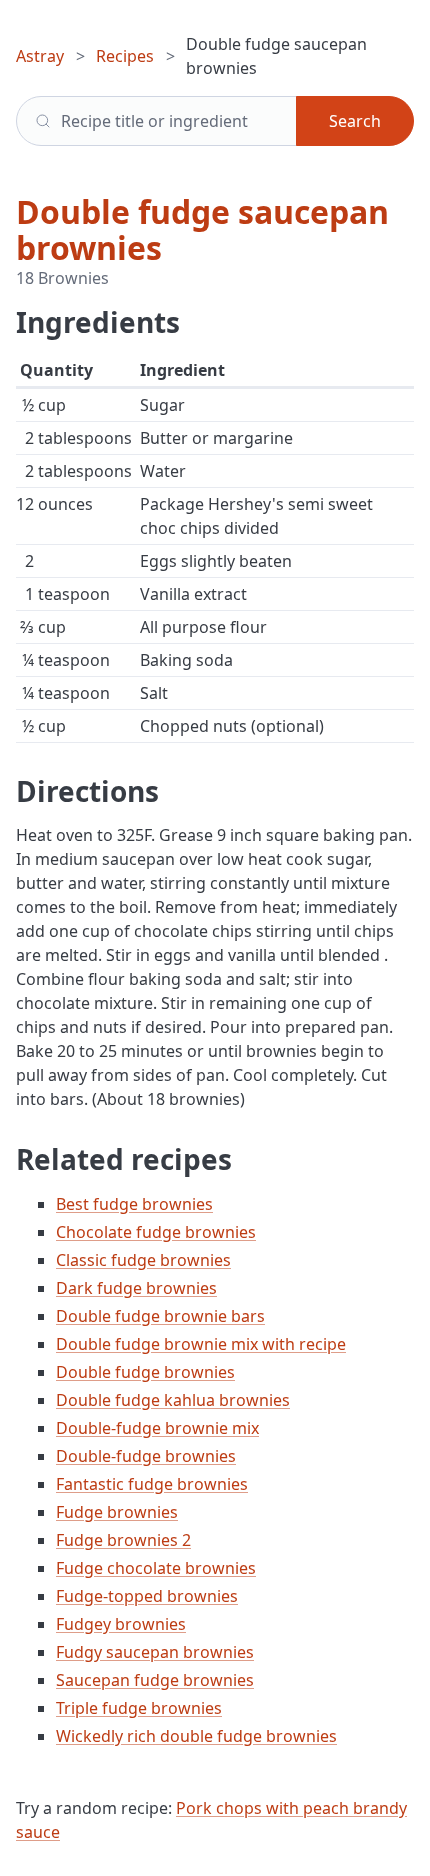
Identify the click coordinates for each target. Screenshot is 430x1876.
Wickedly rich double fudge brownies (196, 1736)
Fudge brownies (117, 1512)
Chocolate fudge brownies (156, 1232)
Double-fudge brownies (146, 1456)
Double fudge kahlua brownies (173, 1400)
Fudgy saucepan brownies (155, 1652)
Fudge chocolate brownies (156, 1568)
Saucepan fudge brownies (155, 1680)
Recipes (125, 56)
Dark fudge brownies (136, 1288)
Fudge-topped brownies (147, 1596)
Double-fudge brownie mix (157, 1428)
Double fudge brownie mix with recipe (201, 1344)
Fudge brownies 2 (123, 1540)
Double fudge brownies (145, 1372)
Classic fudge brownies (143, 1260)
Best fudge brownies (134, 1204)
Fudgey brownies (121, 1624)
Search (355, 121)
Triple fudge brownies (139, 1708)
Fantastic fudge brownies (152, 1484)
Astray (40, 56)
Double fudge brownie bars (160, 1316)
